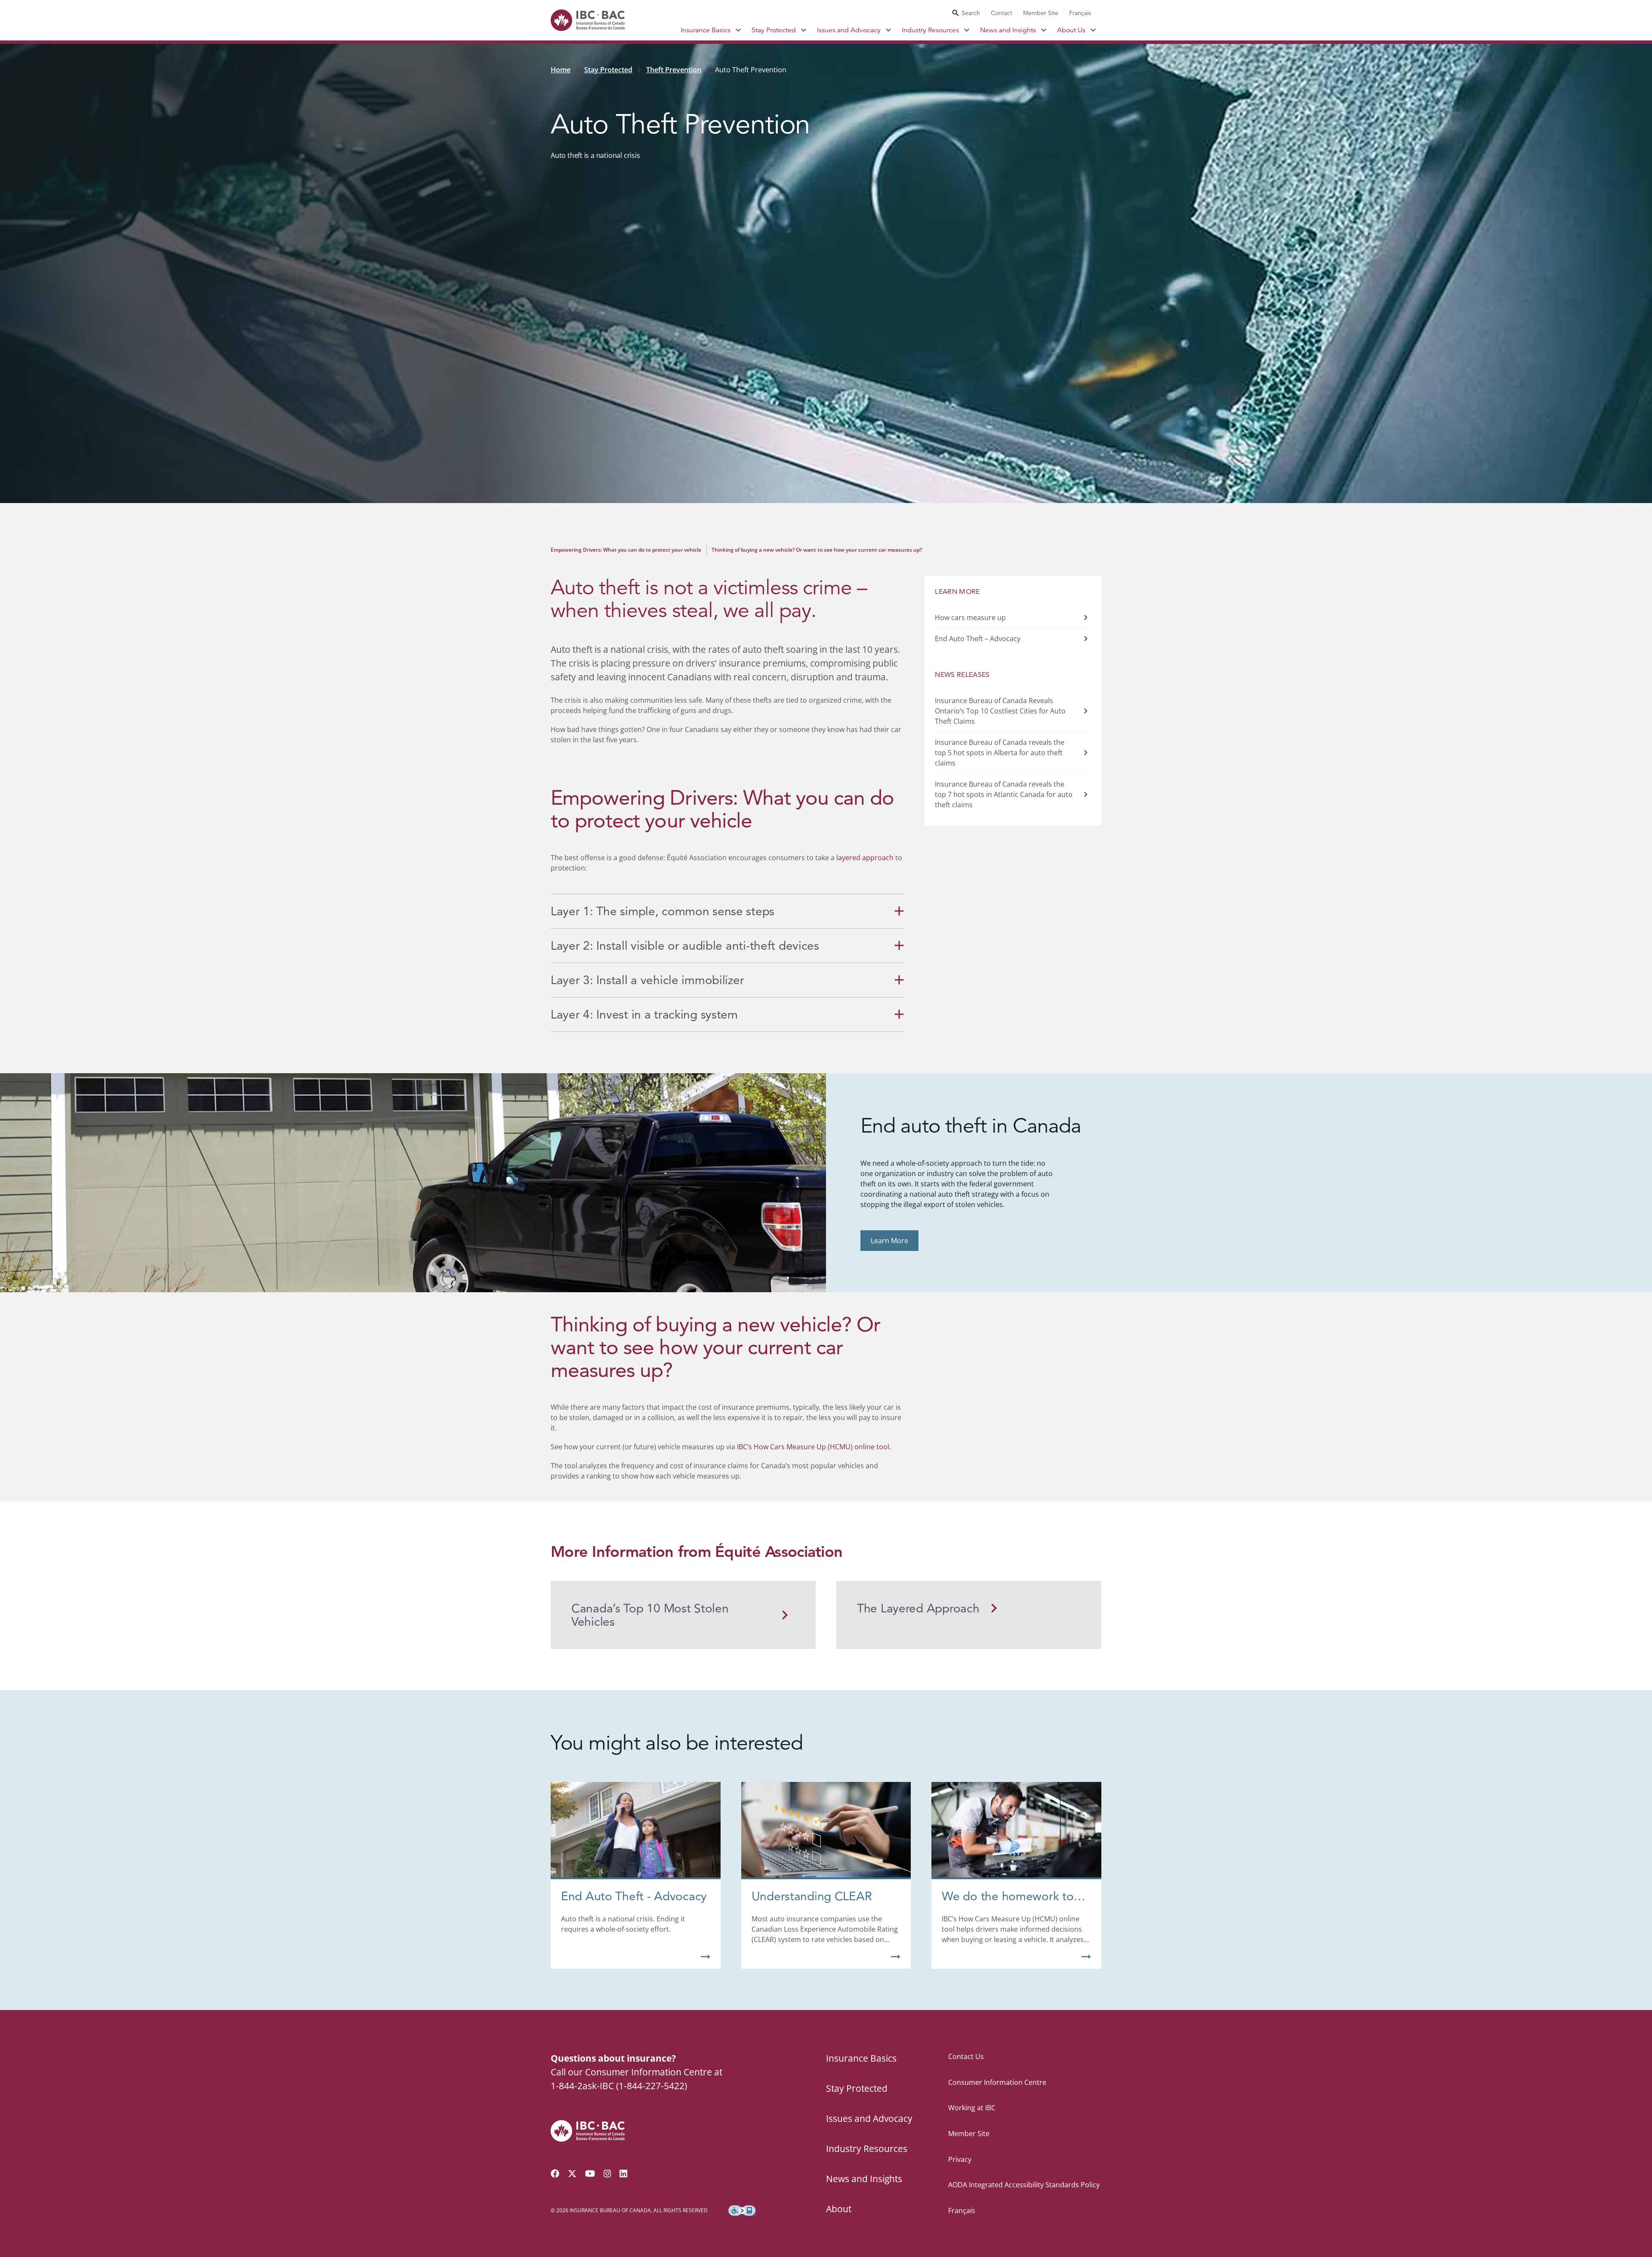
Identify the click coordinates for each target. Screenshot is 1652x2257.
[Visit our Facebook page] (555, 2174)
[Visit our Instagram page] (607, 2174)
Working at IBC (972, 2108)
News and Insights (1008, 30)
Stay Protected (774, 30)
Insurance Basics (706, 30)
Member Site (1041, 13)
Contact (1002, 13)
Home (561, 70)
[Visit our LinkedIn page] (623, 2174)
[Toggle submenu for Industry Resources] (967, 30)
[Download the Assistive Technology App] (742, 2211)
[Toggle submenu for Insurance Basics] (738, 30)
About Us (1071, 30)
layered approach (865, 858)
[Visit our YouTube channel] (590, 2174)
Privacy (960, 2159)
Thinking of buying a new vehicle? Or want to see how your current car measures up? (817, 550)
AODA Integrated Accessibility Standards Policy (1024, 2185)
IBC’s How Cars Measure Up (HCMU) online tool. (814, 1447)
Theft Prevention (674, 70)
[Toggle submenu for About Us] (1093, 30)
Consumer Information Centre (997, 2082)
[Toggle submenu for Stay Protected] (804, 30)
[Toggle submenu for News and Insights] (1044, 30)
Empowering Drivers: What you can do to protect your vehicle (626, 550)
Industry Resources (930, 30)
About (839, 2209)
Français (1080, 13)
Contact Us (966, 2056)
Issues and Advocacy (849, 30)
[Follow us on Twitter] (572, 2174)
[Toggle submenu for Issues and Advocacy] (889, 30)
